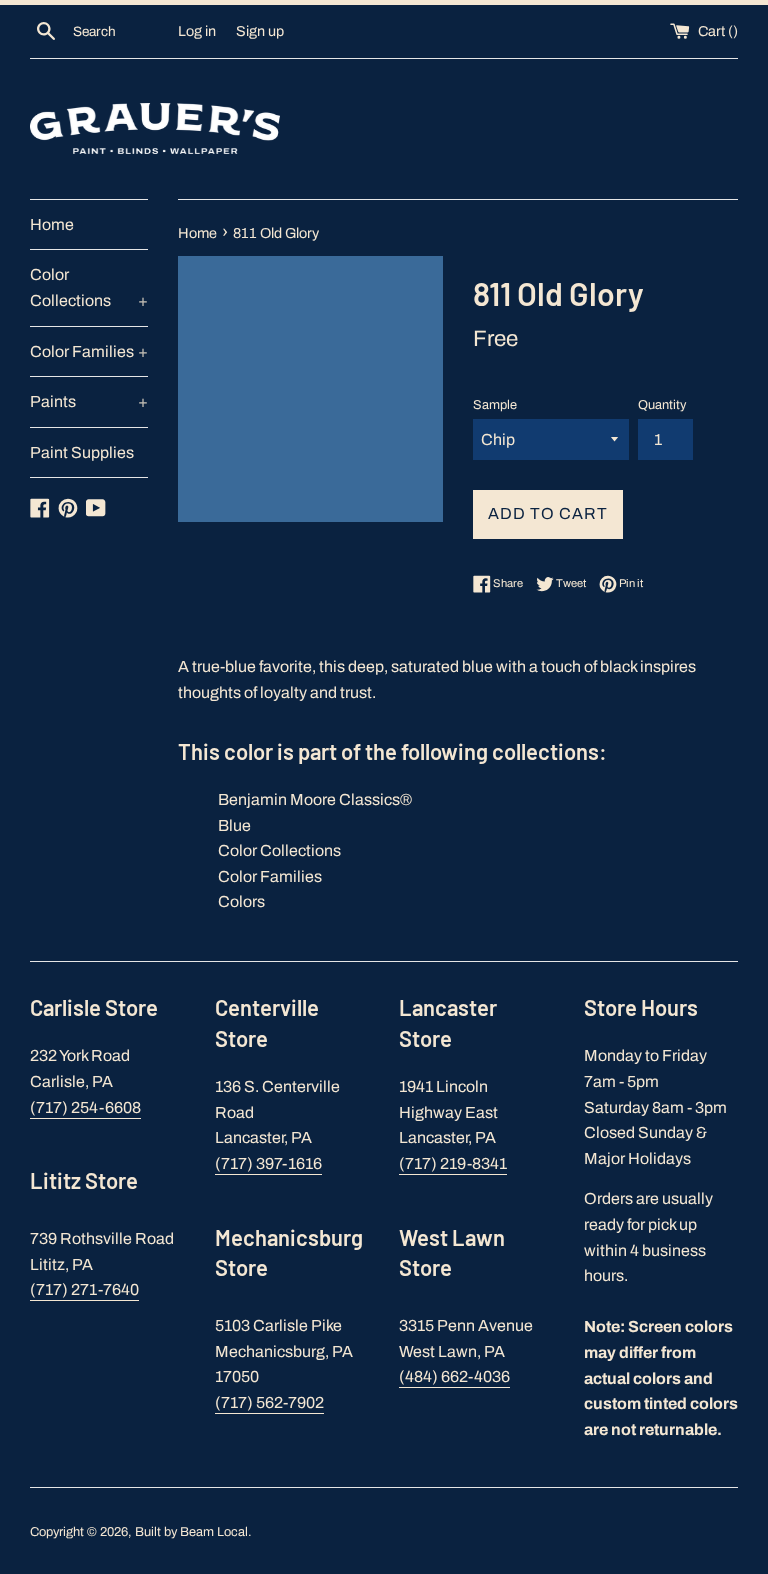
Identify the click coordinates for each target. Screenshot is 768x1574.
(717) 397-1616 (268, 1163)
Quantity (662, 405)
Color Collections (89, 287)
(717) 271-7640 (84, 1289)
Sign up (260, 31)
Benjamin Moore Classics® (315, 799)
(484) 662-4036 (454, 1376)
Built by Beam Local (191, 1532)
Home (52, 224)
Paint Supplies (82, 452)
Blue (234, 825)
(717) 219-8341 (453, 1163)
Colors (241, 901)
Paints (89, 401)
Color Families (89, 351)
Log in (197, 31)
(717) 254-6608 (85, 1107)
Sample (495, 405)
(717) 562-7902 (269, 1402)
